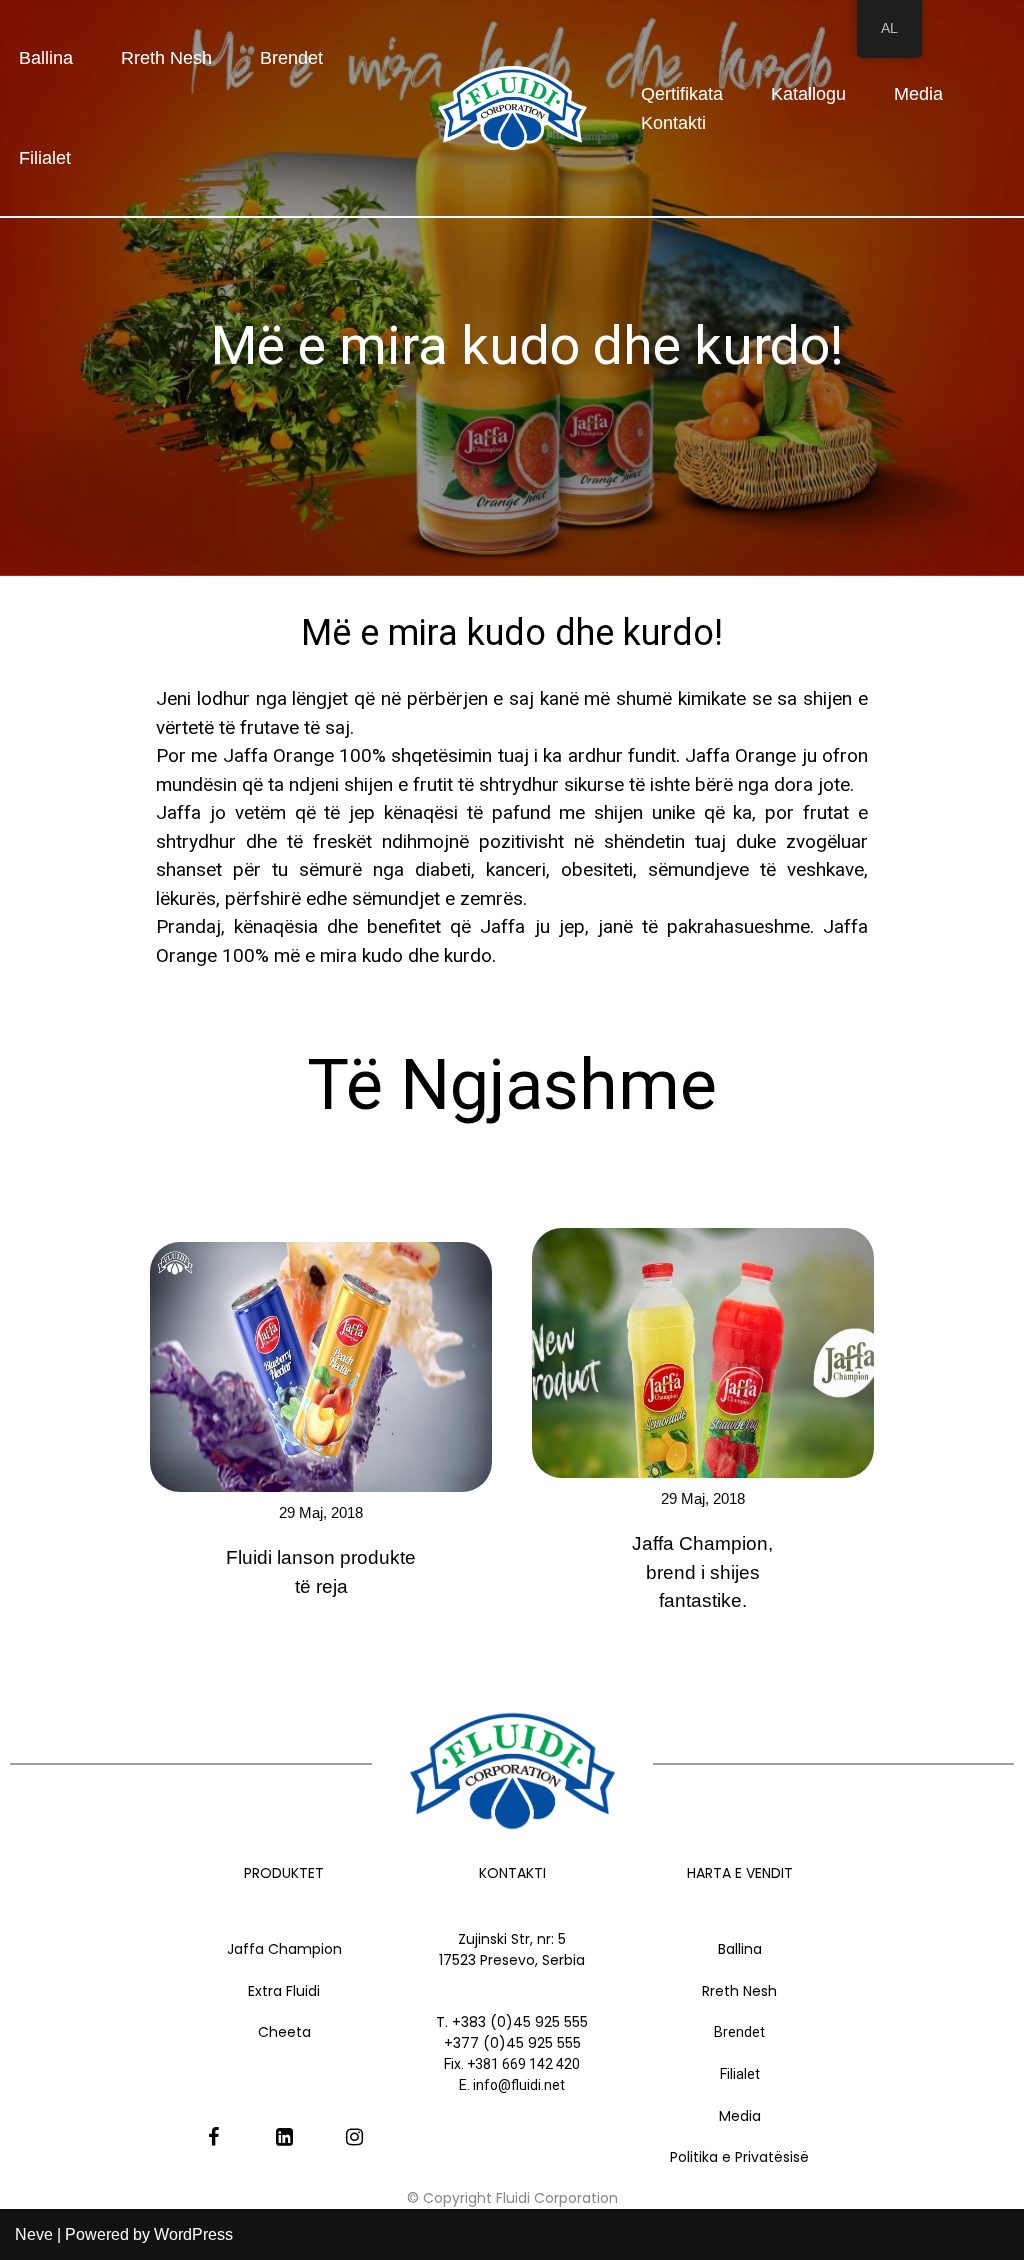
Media (918, 94)
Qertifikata (682, 94)
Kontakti (673, 123)
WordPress (193, 2234)
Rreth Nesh (166, 58)
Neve (34, 2234)
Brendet (291, 58)
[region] (512, 788)
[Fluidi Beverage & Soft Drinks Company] (512, 108)
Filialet (45, 158)
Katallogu (808, 94)
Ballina (46, 58)
